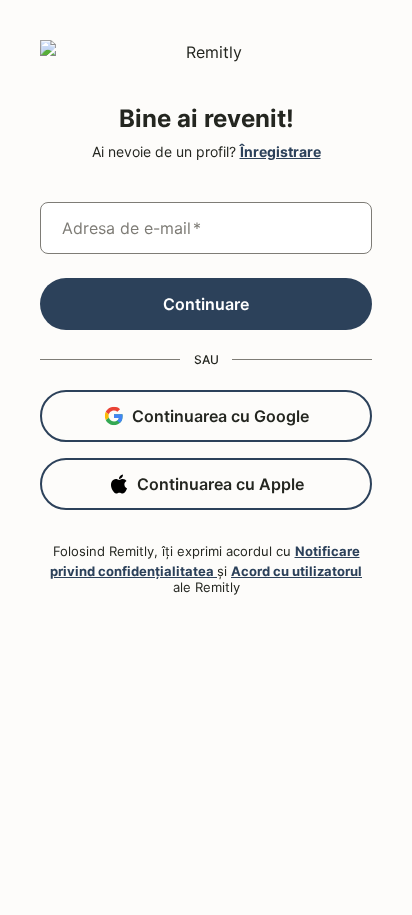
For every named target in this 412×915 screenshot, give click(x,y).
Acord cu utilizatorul (296, 571)
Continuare (206, 304)
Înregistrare (280, 151)
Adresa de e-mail (131, 228)
